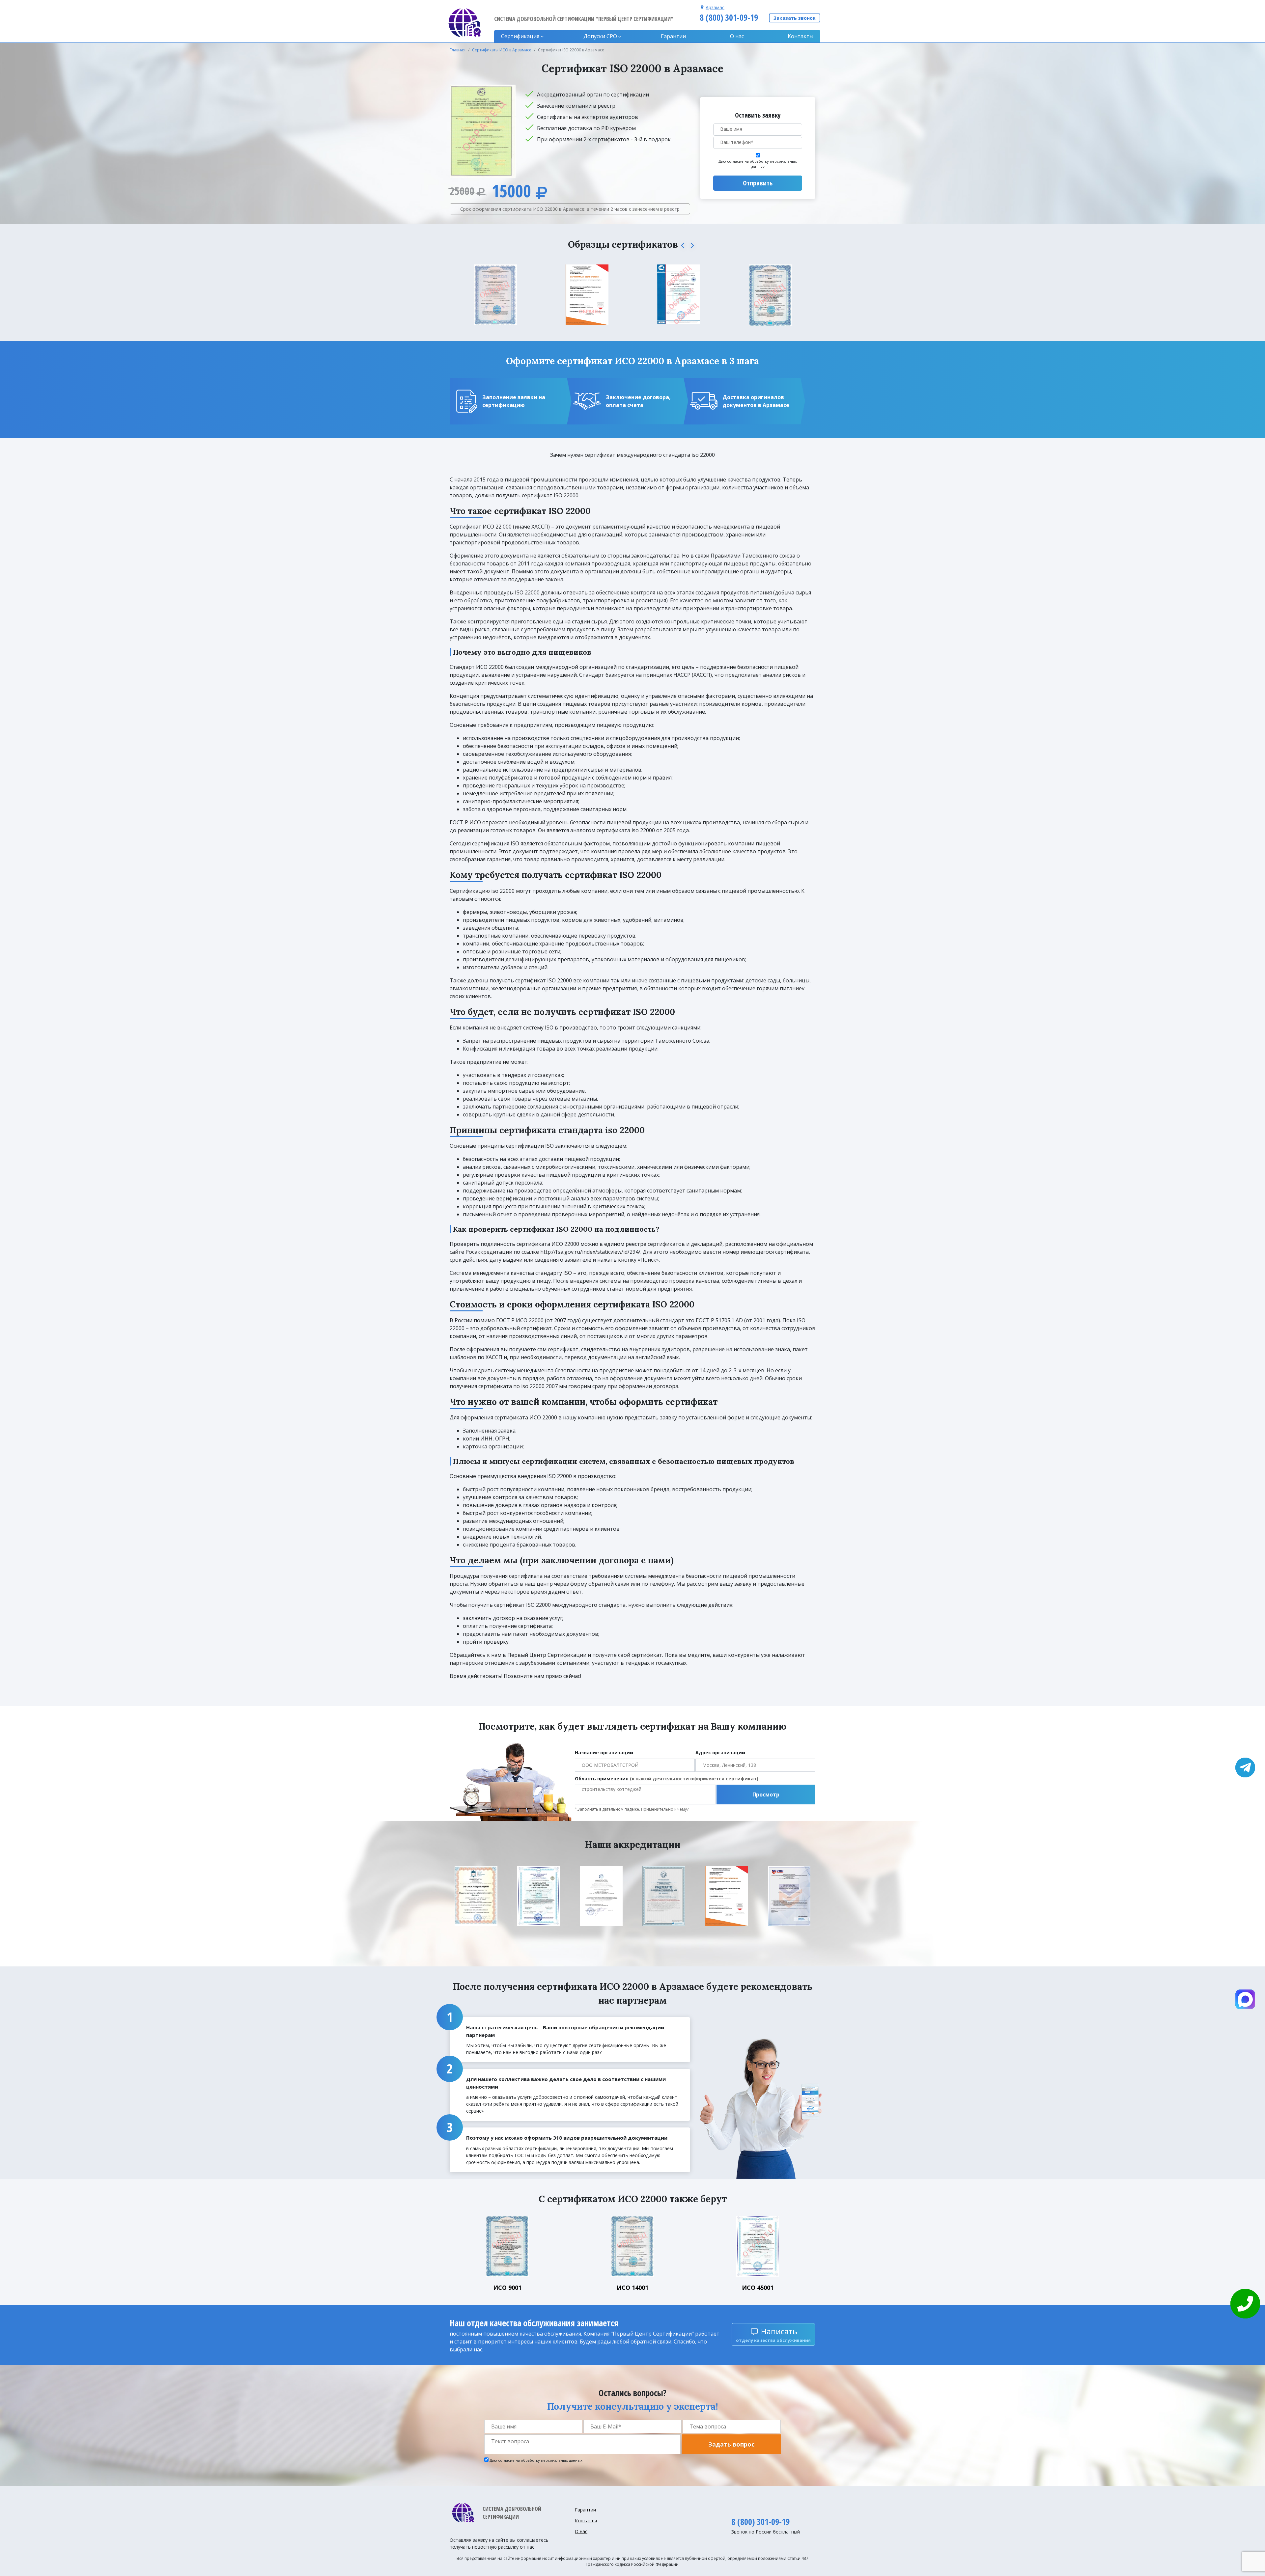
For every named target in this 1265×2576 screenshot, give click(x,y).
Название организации (604, 1753)
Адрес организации (720, 1753)
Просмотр (766, 1795)
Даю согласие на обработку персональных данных (758, 164)
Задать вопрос (731, 2444)
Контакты (801, 36)
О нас (737, 36)
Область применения (667, 1779)
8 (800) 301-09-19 (729, 17)
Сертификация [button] (520, 36)
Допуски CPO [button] (600, 36)
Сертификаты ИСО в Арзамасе (502, 50)
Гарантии (673, 36)
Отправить (758, 183)
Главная (458, 50)
